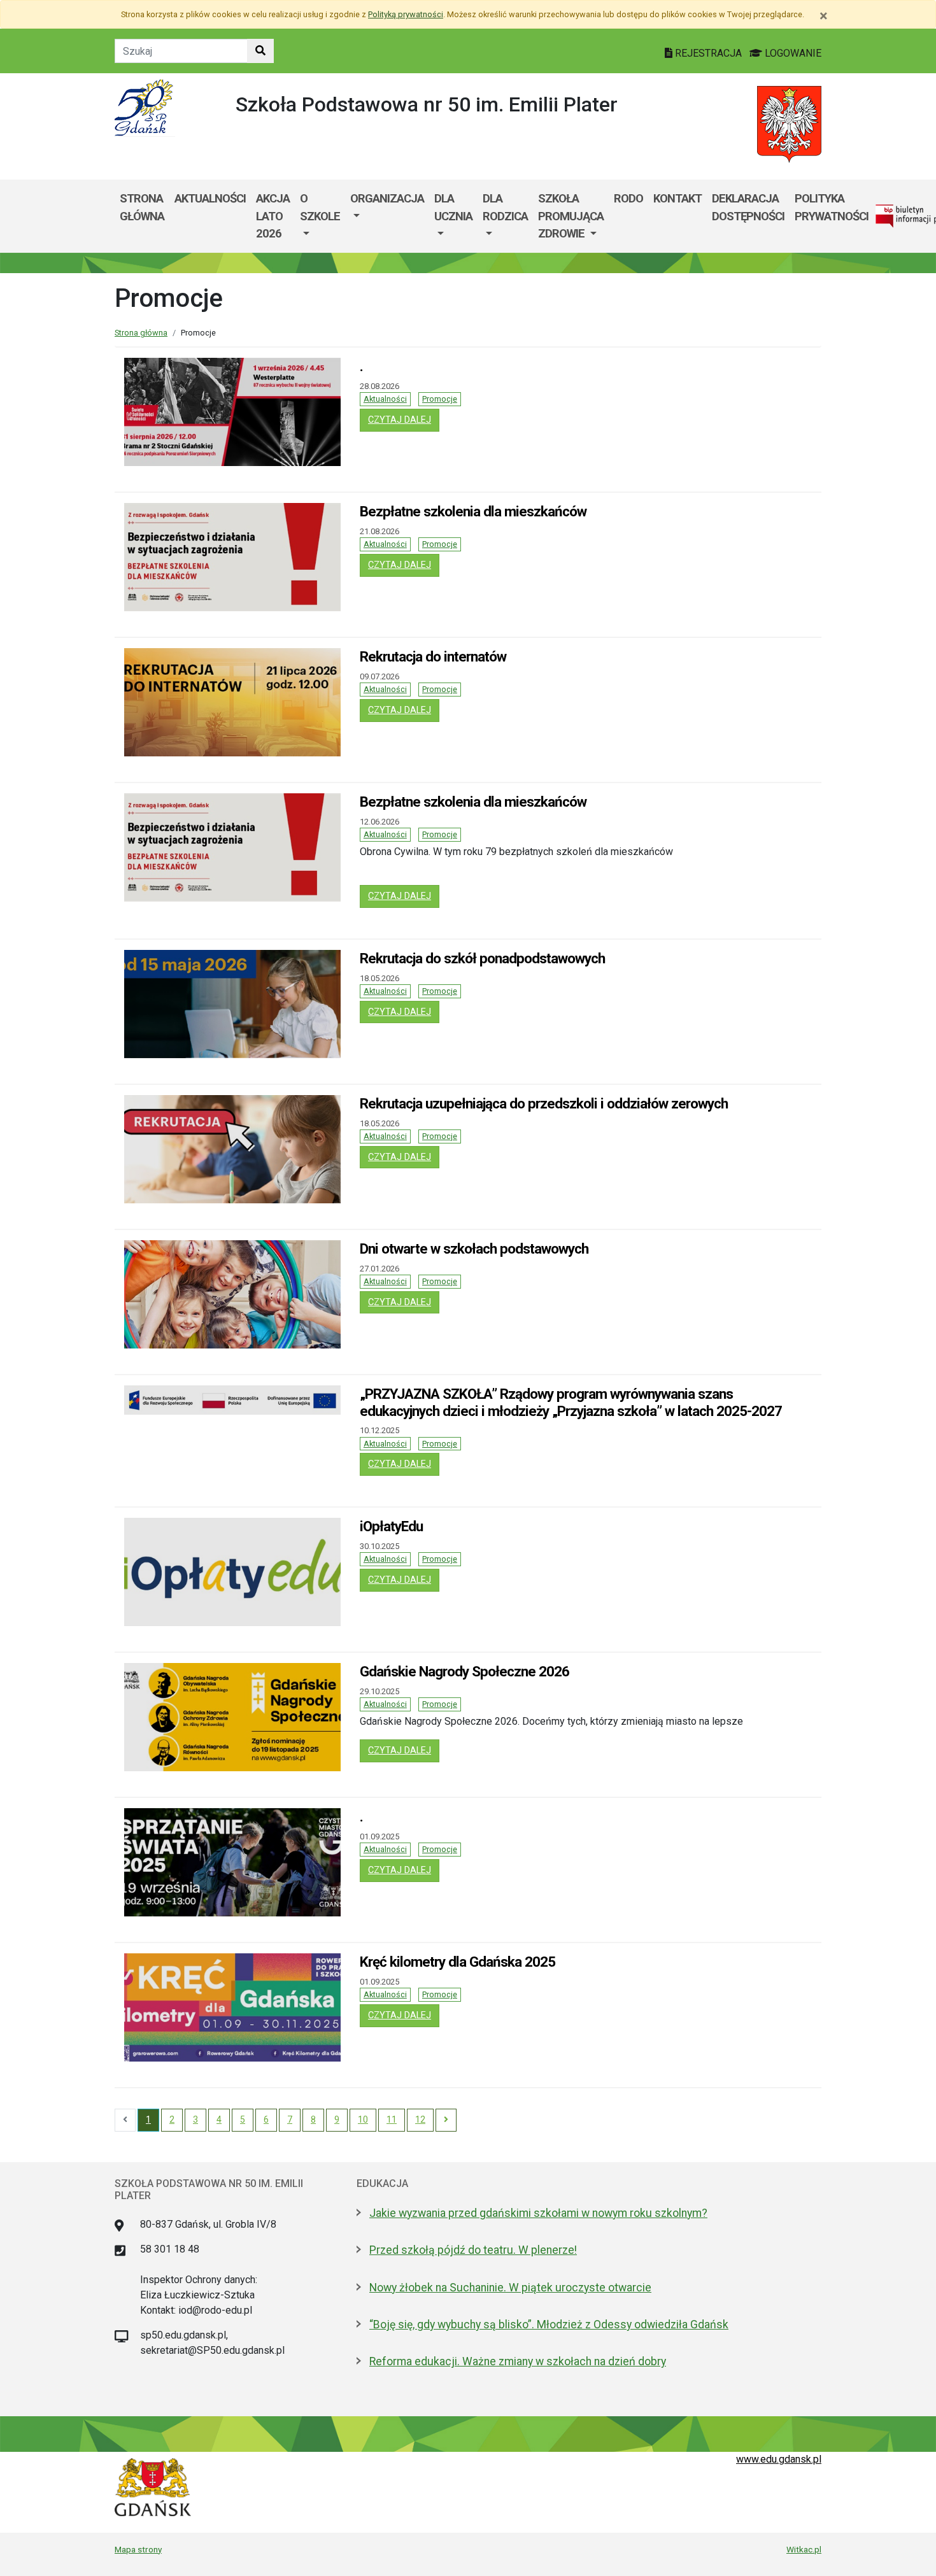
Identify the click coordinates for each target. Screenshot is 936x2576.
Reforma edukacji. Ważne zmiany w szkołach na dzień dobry (518, 2361)
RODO (628, 198)
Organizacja (387, 198)
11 (392, 2120)
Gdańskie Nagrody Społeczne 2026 (464, 1671)
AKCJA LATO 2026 (273, 216)
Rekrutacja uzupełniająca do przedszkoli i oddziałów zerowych (544, 1103)
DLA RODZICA (505, 207)
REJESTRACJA (708, 53)
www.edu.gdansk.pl (779, 2459)
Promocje (440, 399)
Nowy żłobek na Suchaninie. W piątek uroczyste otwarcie (510, 2288)
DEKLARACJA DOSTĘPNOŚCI (748, 207)
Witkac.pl (804, 2549)
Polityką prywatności (406, 14)
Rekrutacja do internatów (433, 656)
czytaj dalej (402, 420)
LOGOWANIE (792, 53)
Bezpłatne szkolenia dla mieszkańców (473, 511)
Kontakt (677, 198)
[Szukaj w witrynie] (260, 51)
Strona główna (142, 207)
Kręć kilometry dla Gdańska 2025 (457, 1962)
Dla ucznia (453, 207)
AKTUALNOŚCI (210, 198)
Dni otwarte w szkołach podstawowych (474, 1249)
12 (420, 2120)
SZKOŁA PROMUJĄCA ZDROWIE (571, 216)
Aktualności (385, 399)
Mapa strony (138, 2549)
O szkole (320, 207)
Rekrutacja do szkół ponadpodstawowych (482, 958)
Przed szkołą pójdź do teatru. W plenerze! (473, 2250)
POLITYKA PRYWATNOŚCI (832, 207)
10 (363, 2120)
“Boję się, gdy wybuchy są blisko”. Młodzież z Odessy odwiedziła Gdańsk (549, 2325)
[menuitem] (320, 216)
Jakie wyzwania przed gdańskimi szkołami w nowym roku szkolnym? (538, 2213)
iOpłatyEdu (391, 1526)
